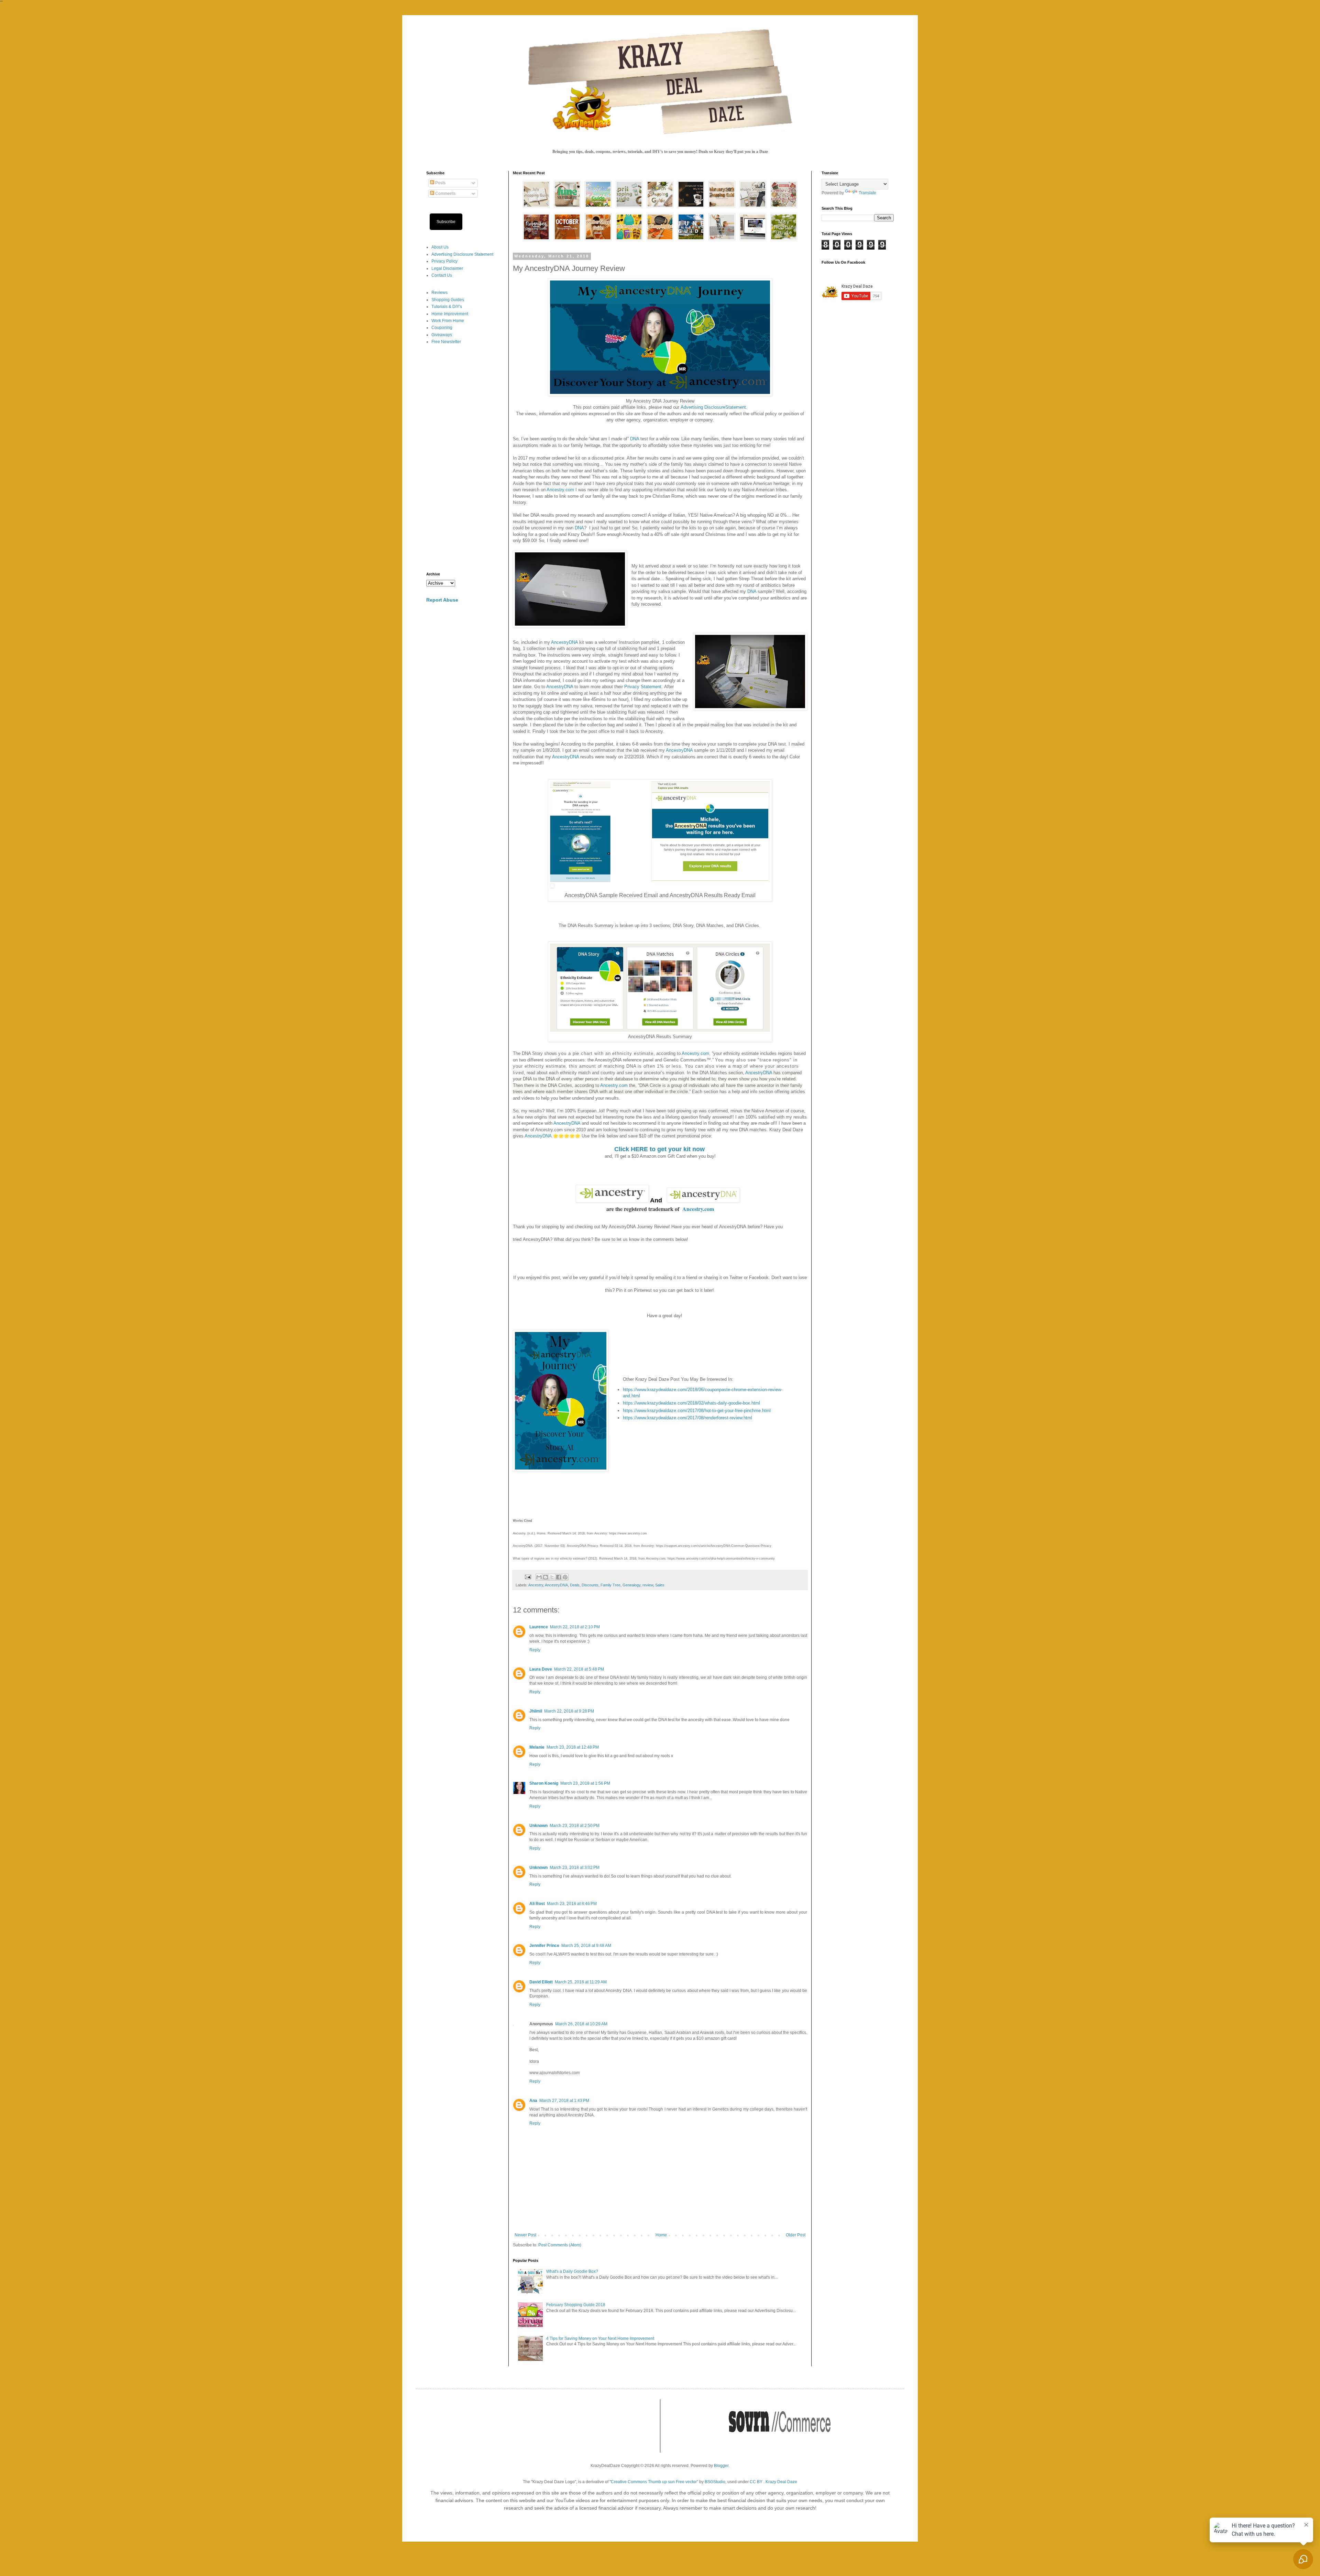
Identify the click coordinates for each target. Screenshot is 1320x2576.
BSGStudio (715, 2482)
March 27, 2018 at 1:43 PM (564, 2101)
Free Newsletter (446, 342)
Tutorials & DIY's (447, 307)
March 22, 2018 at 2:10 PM (575, 1627)
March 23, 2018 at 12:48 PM (573, 1747)
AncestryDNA (564, 642)
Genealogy (631, 1585)
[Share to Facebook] (559, 1577)
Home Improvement (450, 314)
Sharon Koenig (544, 1783)
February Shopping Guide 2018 (576, 2305)
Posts (440, 183)
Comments (445, 194)
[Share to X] (552, 1577)
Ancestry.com (560, 490)
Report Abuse (442, 600)
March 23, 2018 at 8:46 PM (572, 1904)
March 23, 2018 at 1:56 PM (585, 1783)
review (648, 1585)
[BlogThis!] (546, 1577)
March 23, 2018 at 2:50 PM (575, 1826)
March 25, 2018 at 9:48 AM (586, 1946)
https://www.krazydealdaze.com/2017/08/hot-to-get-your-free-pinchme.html (697, 1411)
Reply (535, 1650)
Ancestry (536, 1585)
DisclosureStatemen (724, 407)
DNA (635, 439)
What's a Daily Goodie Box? (572, 2271)
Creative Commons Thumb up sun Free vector (654, 2482)
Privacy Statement (643, 687)
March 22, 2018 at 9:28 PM (569, 1711)
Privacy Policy (444, 261)
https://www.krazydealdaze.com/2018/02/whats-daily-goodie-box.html (691, 1403)
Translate (867, 193)
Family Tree (610, 1585)
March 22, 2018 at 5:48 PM (579, 1669)
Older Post (796, 2235)
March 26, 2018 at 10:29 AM (581, 2024)
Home (661, 2235)
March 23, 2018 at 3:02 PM (575, 1868)
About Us (440, 247)
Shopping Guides (448, 300)
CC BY (756, 2482)
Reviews (439, 293)
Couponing (442, 328)
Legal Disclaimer (447, 268)
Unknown (538, 1826)
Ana (533, 2101)
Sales (660, 1585)
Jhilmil (536, 1711)
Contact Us (442, 275)
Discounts (590, 1585)
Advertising (692, 407)
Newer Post (525, 2235)
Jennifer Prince (544, 1946)
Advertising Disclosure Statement (462, 254)
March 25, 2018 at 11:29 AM (581, 1982)
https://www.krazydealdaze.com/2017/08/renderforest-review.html (687, 1418)
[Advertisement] (462, 459)
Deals (575, 1585)
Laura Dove (541, 1669)
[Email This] (539, 1577)
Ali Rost (537, 1904)
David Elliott (541, 1982)
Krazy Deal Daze (781, 2482)
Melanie (537, 1747)
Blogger (721, 2466)
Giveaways (442, 335)
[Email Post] (528, 1577)
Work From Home (448, 321)
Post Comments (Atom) (560, 2245)
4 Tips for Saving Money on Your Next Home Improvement (600, 2338)
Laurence (539, 1627)
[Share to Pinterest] (565, 1577)
